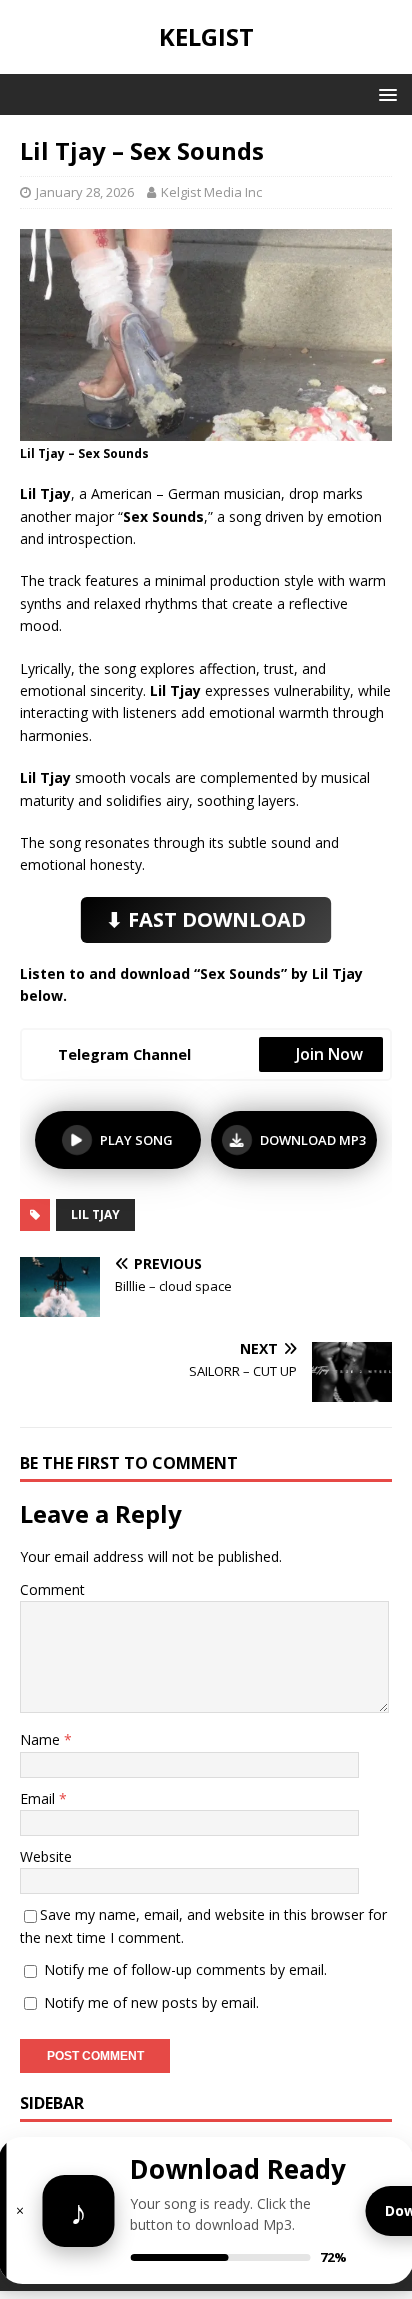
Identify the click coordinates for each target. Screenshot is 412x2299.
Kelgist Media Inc (211, 192)
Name (42, 1739)
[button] (384, 93)
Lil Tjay (95, 1214)
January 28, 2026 (85, 192)
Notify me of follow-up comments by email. (185, 1969)
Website (46, 1856)
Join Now (329, 1054)
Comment (52, 1589)
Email (39, 1798)
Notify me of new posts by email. (151, 2002)
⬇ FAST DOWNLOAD (205, 919)
